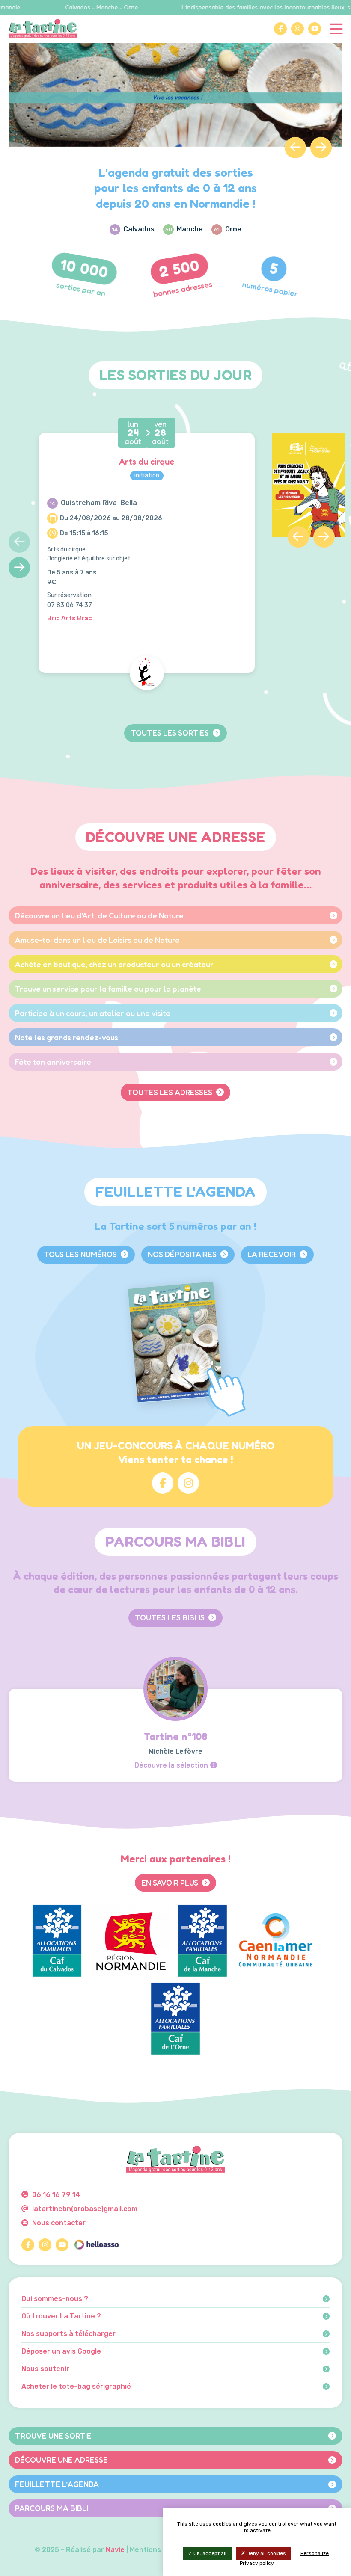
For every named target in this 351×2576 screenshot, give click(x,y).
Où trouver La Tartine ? (61, 2316)
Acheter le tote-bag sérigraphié (76, 2387)
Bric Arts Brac (70, 618)
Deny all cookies (266, 2553)
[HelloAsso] (96, 2245)
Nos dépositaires (183, 1254)
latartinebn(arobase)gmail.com (84, 2209)
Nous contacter (58, 2223)
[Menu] (336, 28)
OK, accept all (209, 2553)
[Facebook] (280, 29)
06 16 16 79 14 (55, 2195)
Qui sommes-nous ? (55, 2299)
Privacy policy (257, 2563)
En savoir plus (171, 1883)
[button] (295, 148)
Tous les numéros (81, 1254)
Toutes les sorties (171, 733)
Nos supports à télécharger (68, 2334)
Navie (115, 2550)
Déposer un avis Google (61, 2351)
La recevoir (272, 1254)
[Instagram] (297, 29)
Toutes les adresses (171, 1092)
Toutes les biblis (171, 1617)
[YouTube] (315, 29)
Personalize (315, 2553)
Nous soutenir (45, 2369)
